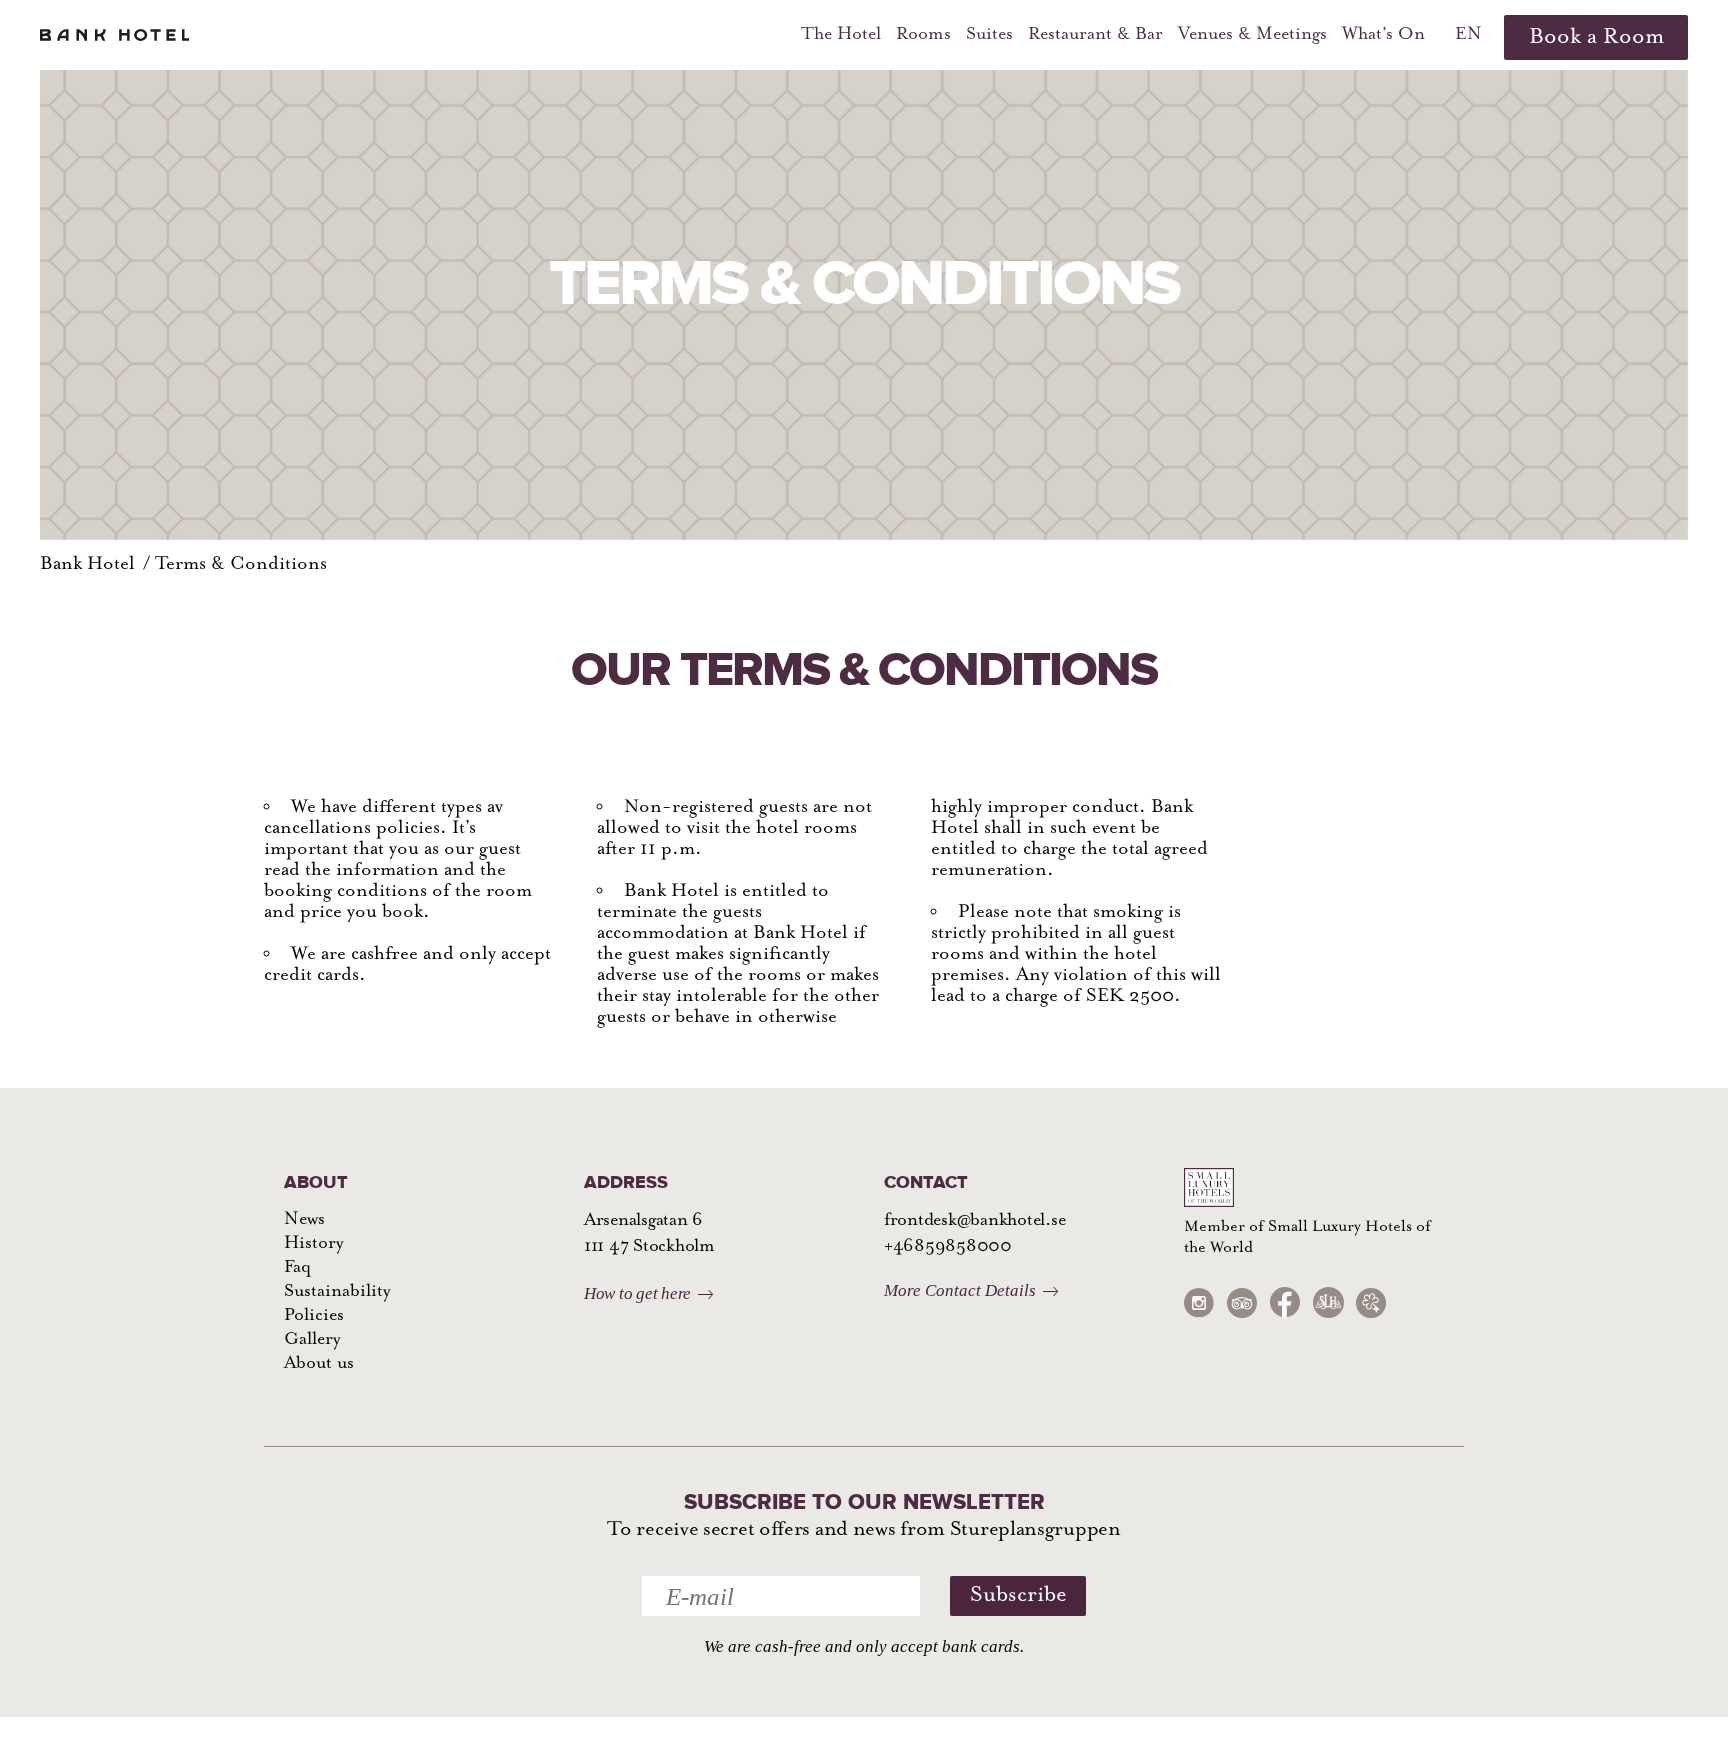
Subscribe (1018, 1595)
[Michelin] (1371, 1302)
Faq (297, 1268)
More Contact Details (960, 1290)
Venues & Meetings (1252, 35)
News (304, 1220)
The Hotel (841, 35)
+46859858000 (948, 1247)
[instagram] (1199, 1302)
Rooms (923, 35)
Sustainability (337, 1292)
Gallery (312, 1340)
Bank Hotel (87, 564)
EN (1468, 35)
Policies (314, 1316)
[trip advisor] (1242, 1302)
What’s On (1383, 35)
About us (319, 1364)
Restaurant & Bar (1095, 35)
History (313, 1244)
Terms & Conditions (241, 564)
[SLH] (1328, 1302)
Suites (989, 35)
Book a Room (1596, 37)
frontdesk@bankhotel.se (974, 1221)
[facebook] (1285, 1302)
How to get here (637, 1293)
